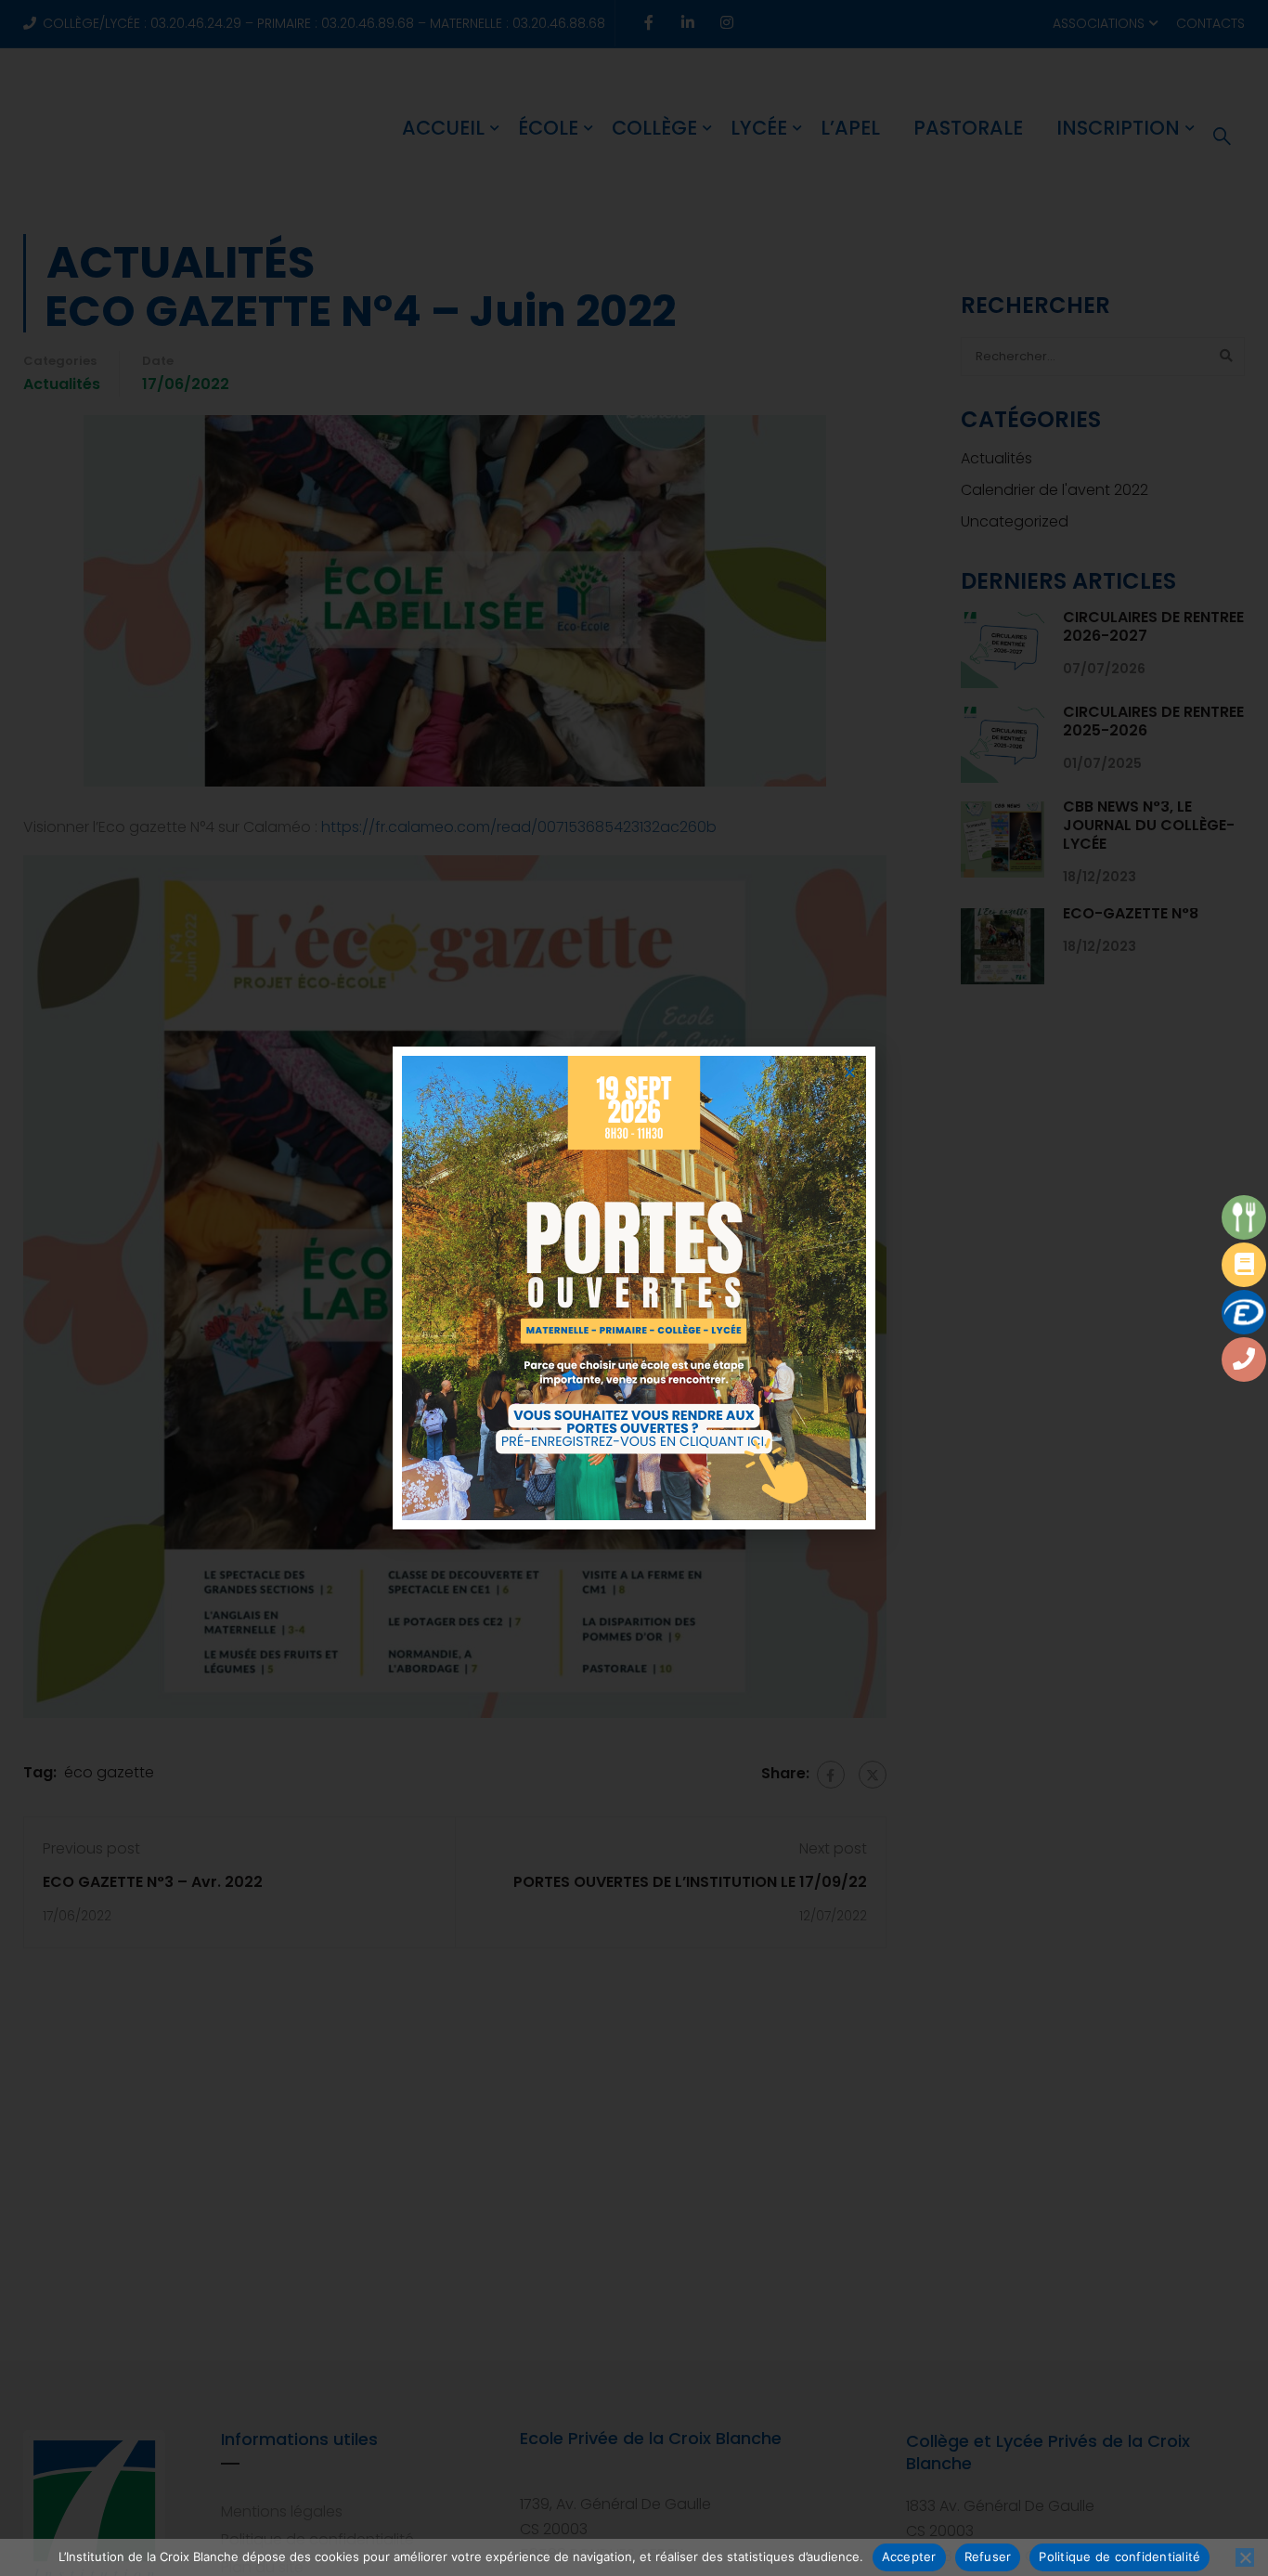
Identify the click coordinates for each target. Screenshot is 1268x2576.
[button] (850, 1072)
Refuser (988, 2556)
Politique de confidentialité (1119, 2556)
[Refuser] (1245, 2557)
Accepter (909, 2556)
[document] (634, 1288)
